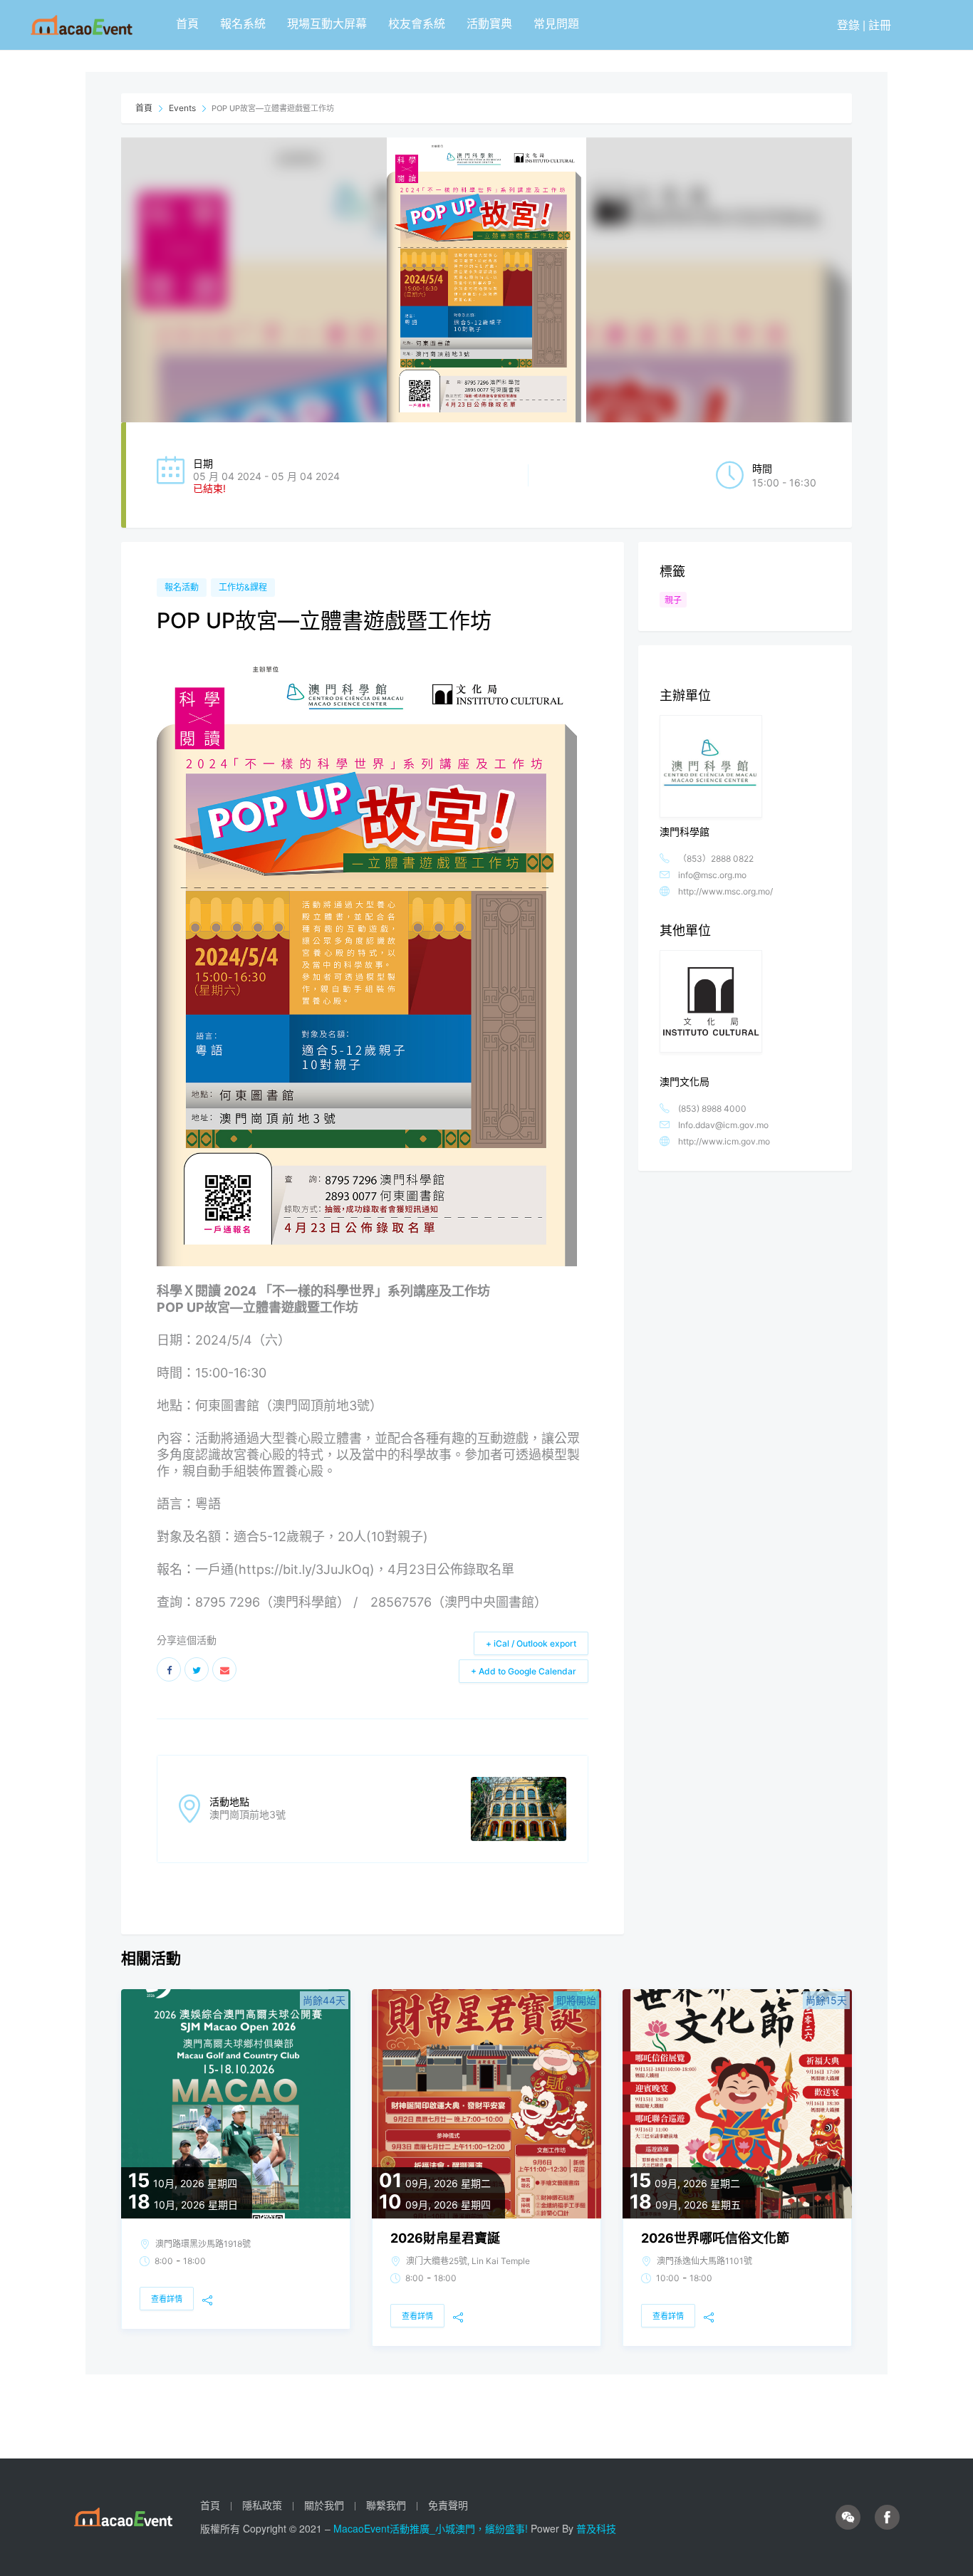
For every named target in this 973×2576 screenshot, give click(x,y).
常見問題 (556, 23)
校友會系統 (417, 23)
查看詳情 (167, 2299)
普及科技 (596, 2528)
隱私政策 (262, 2505)
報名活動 (182, 587)
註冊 (880, 25)
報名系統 (243, 23)
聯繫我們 (386, 2505)
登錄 (848, 25)
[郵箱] (224, 1669)
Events (182, 108)
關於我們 (324, 2505)
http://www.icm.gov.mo (724, 1141)
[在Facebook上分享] (169, 1669)
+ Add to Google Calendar (524, 1671)
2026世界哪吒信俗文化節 (715, 2238)
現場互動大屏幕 (327, 23)
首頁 (187, 23)
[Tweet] (197, 1669)
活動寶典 (489, 23)
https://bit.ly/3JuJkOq (304, 1569)
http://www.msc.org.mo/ (725, 891)
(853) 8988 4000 (712, 1109)
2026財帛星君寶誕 (445, 2238)
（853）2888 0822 (716, 859)
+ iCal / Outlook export (531, 1643)
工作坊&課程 (243, 587)
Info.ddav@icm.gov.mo (723, 1125)
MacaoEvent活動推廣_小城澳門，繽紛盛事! (432, 2528)
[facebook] (887, 2517)
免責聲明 (448, 2505)
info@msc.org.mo (712, 875)
